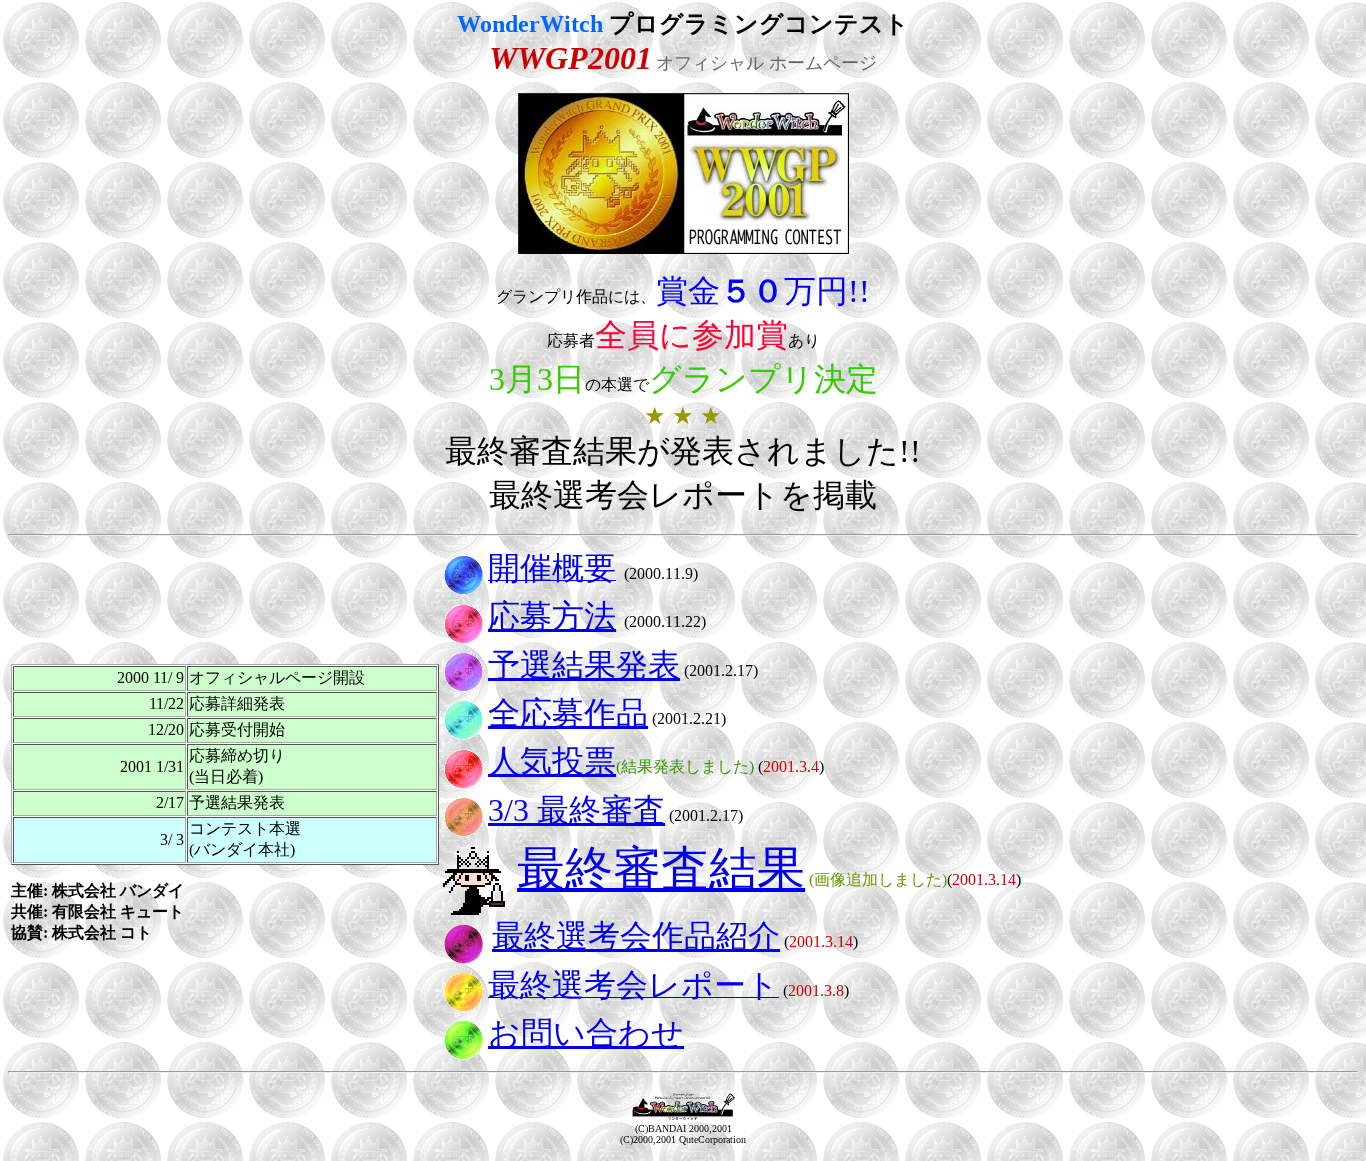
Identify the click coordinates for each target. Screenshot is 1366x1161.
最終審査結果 (661, 868)
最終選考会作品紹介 (636, 936)
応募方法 (552, 616)
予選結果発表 (584, 665)
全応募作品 (568, 713)
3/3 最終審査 (576, 810)
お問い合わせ (586, 1033)
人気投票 (552, 761)
